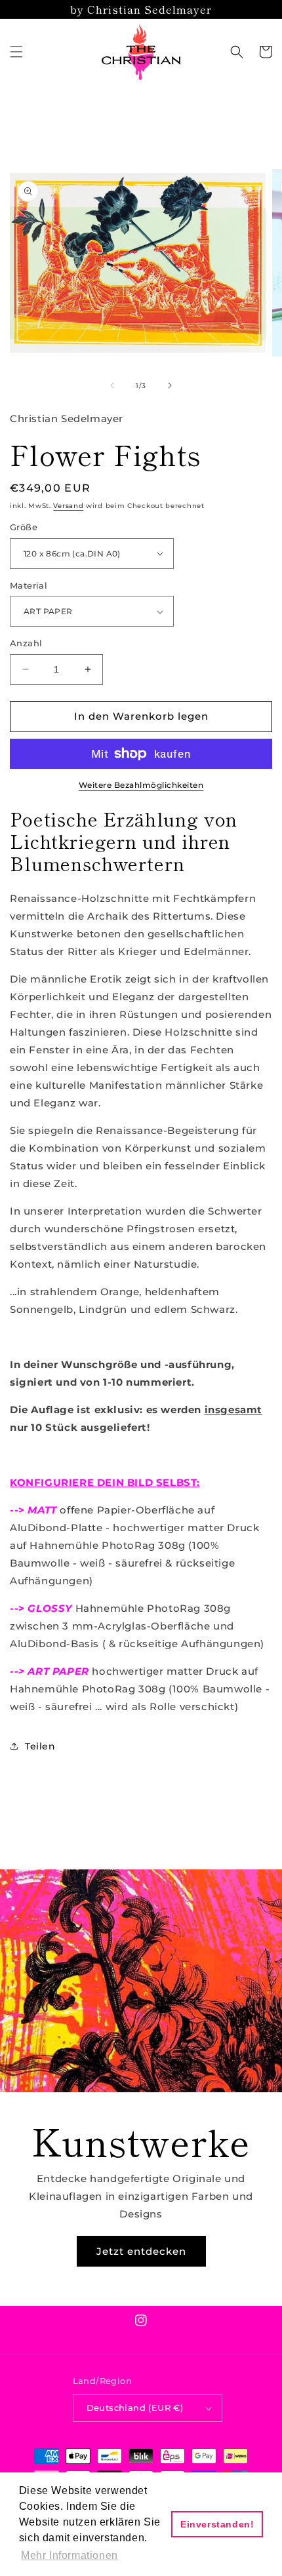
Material (29, 585)
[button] (16, 52)
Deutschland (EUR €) (135, 2408)
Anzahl (26, 643)
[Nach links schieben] (112, 385)
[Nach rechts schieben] (170, 385)
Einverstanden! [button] (217, 2524)
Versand (68, 506)
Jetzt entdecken (141, 2251)
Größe (24, 527)
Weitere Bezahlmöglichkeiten (141, 785)
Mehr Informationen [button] (70, 2555)
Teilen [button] (40, 1746)
